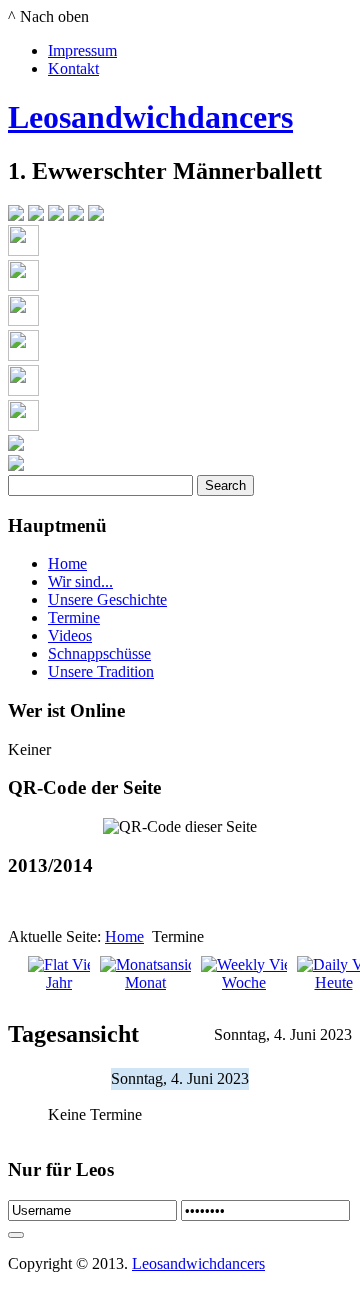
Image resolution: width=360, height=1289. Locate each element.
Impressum (82, 50)
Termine (74, 617)
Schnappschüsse (99, 653)
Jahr (59, 982)
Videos (70, 635)
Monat (145, 982)
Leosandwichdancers (150, 117)
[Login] (16, 1235)
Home (67, 563)
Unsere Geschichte (107, 599)
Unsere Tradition (101, 671)
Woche (244, 982)
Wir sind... (80, 581)
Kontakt (73, 68)
